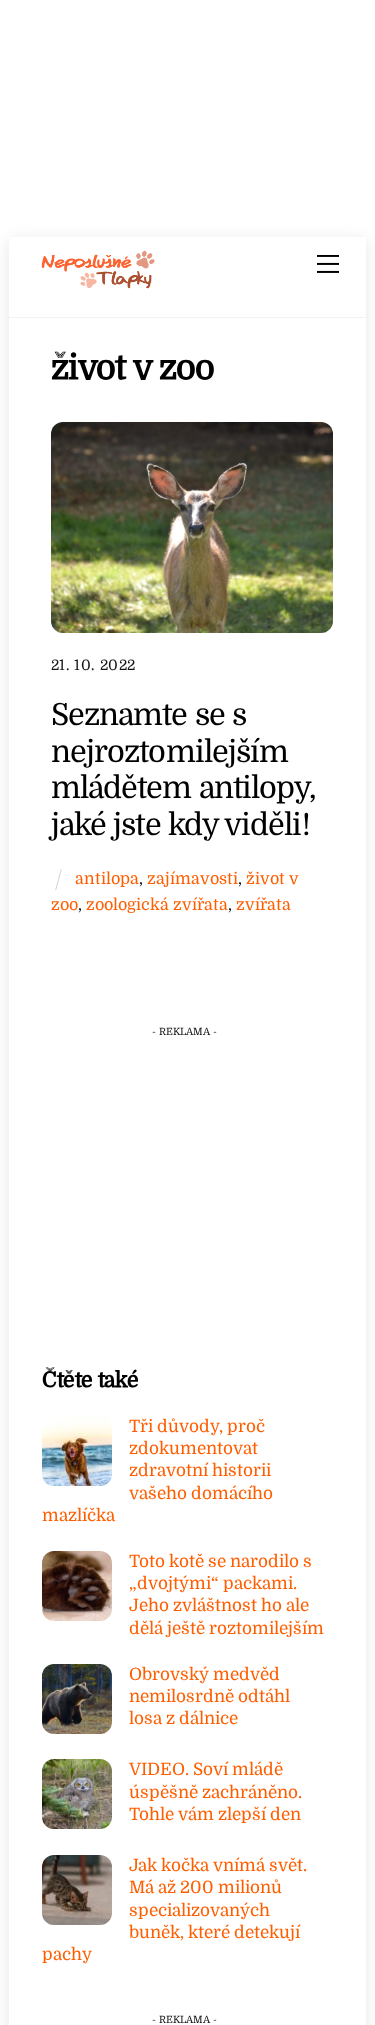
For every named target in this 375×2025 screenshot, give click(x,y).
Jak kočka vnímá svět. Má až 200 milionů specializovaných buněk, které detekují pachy (174, 1910)
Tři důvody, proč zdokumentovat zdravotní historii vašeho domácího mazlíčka (157, 1471)
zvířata (263, 904)
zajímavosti (192, 878)
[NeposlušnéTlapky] (98, 282)
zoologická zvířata (157, 904)
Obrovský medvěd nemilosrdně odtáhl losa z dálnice (209, 1696)
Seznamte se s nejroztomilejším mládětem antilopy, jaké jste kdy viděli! (183, 769)
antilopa (107, 878)
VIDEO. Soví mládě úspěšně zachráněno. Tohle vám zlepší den (215, 1791)
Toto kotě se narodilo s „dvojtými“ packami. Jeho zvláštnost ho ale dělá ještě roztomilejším (226, 1595)
